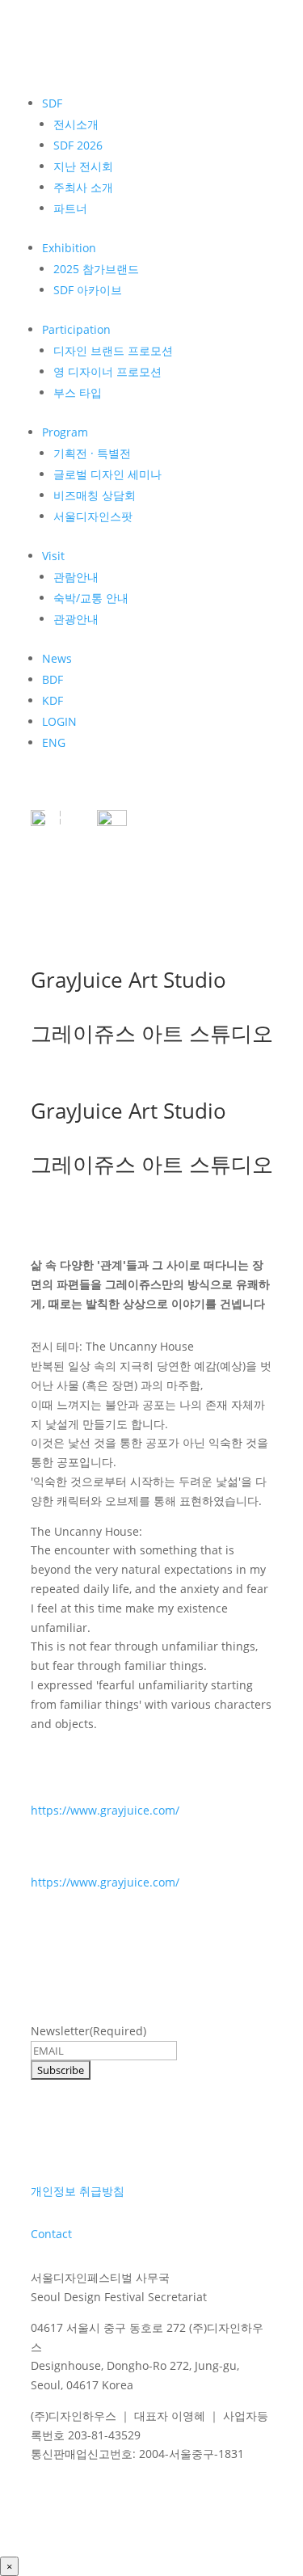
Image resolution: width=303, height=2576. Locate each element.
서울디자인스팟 (93, 516)
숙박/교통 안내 (91, 598)
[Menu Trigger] (55, 816)
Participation (76, 329)
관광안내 (76, 619)
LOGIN (59, 721)
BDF (53, 679)
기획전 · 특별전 (92, 453)
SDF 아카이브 (88, 290)
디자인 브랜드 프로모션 (113, 350)
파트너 (70, 208)
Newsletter (88, 2031)
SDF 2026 (78, 145)
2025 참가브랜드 (96, 269)
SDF (52, 103)
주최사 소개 (83, 187)
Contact (51, 2234)
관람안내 (76, 577)
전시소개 (76, 124)
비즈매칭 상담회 (95, 495)
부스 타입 (78, 392)
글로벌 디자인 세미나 (107, 474)
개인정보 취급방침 (78, 2191)
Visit (53, 556)
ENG (54, 742)
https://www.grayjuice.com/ (105, 1810)
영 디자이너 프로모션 (107, 371)
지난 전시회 (83, 166)
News (57, 658)
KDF (53, 700)
